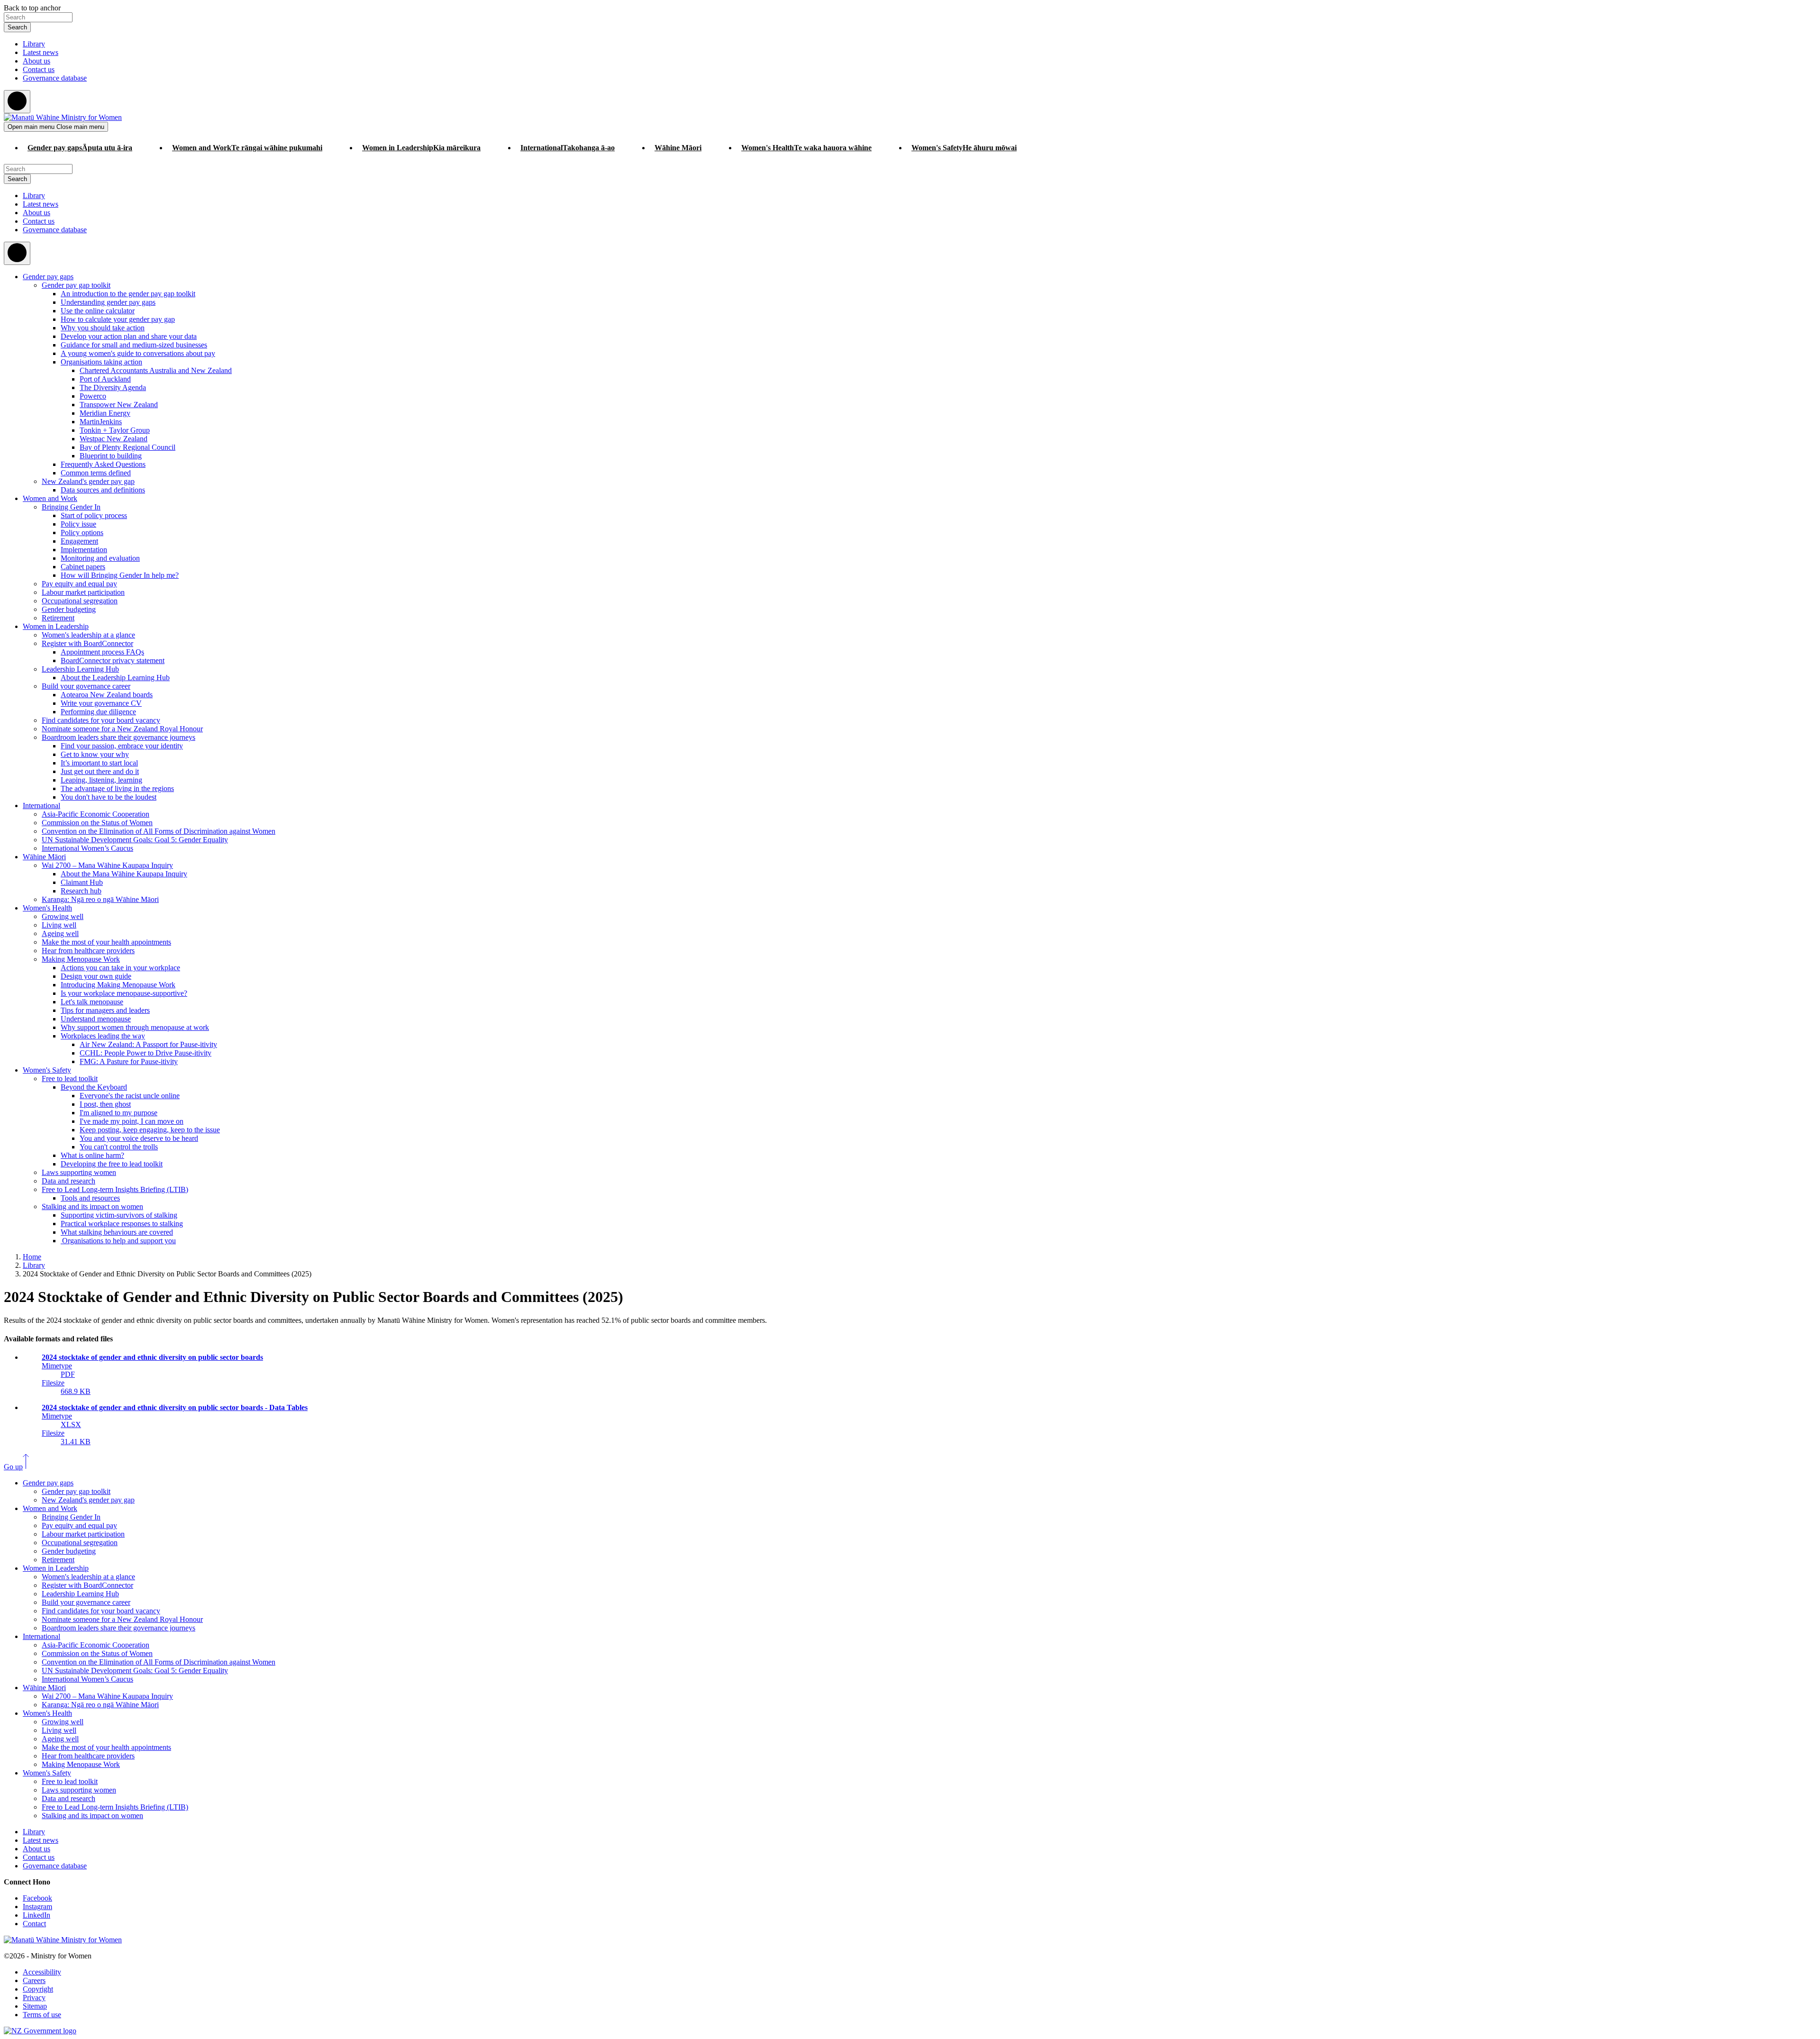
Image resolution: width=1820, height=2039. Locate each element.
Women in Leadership (56, 626)
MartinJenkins (101, 422)
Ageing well (60, 933)
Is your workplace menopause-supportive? (124, 993)
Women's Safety (47, 1070)
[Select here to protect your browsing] (17, 102)
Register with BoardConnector (87, 643)
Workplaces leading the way (103, 1036)
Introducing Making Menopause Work (118, 985)
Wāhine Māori (44, 857)
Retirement (58, 618)
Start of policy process (94, 515)
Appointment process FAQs (102, 652)
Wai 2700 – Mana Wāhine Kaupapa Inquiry (107, 865)
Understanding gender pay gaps (108, 302)
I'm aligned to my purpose (118, 1113)
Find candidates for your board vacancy (101, 720)
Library (34, 44)
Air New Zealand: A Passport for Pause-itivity (148, 1044)
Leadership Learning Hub (80, 669)
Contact (34, 1924)
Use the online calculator (98, 311)
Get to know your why (95, 754)
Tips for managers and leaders (105, 1010)
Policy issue (78, 524)
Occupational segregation (80, 601)
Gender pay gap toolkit (76, 285)
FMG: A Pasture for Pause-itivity (129, 1061)
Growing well (63, 916)
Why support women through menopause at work (135, 1027)
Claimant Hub (82, 882)
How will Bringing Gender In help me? (120, 575)
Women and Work (50, 498)
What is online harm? (92, 1155)
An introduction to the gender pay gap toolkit (128, 294)
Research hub (81, 891)
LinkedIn (36, 1915)
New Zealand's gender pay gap (88, 481)
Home (32, 1257)
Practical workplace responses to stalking (122, 1224)
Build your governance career (86, 686)
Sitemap (35, 2006)
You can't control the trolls (119, 1147)
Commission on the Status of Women (97, 823)
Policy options (82, 533)
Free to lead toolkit (70, 1079)
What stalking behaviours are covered (117, 1232)
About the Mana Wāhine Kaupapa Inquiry (124, 874)
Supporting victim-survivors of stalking (119, 1215)
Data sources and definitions (103, 490)
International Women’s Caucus (87, 848)
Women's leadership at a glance (88, 635)
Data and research (68, 1181)
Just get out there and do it (100, 771)
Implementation (84, 550)
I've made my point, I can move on (132, 1121)
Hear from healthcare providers (88, 951)
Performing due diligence (98, 712)
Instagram (37, 1907)
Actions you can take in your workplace (120, 968)
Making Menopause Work (81, 959)
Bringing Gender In (71, 507)
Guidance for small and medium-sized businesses (134, 345)
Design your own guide (96, 976)
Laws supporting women (79, 1172)
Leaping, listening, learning (101, 780)
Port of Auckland (105, 379)
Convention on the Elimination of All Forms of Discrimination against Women (159, 831)
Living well (59, 925)
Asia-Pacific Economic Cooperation (96, 814)
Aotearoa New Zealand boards (107, 695)
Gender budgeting (69, 609)
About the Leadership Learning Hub (115, 678)
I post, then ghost (105, 1104)
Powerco (93, 396)
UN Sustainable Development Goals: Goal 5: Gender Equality (135, 840)
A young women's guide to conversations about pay (138, 353)
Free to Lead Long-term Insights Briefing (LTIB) (115, 1189)
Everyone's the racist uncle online (130, 1096)
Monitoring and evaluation (100, 558)
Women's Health (47, 908)
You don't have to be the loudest (109, 797)
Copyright (38, 1989)
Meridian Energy (105, 413)
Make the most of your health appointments (106, 942)
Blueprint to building (111, 456)
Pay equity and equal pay (79, 584)
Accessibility (42, 1972)
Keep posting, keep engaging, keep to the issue (150, 1130)
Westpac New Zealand (114, 439)
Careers (34, 1980)
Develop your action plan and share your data (129, 336)
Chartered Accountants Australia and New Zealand (156, 370)
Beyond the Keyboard (94, 1087)
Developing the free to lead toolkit (112, 1164)
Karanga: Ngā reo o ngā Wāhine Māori (100, 899)
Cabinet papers (83, 567)
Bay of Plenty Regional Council (127, 447)
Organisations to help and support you (118, 1241)
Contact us (39, 69)
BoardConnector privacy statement (113, 660)
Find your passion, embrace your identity (122, 746)
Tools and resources (90, 1198)
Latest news (41, 52)
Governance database (55, 78)
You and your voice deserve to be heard (139, 1138)
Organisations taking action (101, 362)
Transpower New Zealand (119, 405)
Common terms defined (96, 473)
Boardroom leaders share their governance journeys (118, 737)
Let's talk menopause (92, 1002)
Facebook (37, 1898)
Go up (13, 1467)
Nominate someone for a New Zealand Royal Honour (122, 729)
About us (36, 61)
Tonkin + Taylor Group (115, 430)
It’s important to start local (99, 763)
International (41, 806)
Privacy (34, 1998)
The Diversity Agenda (113, 387)
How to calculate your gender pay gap (118, 319)
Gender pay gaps (48, 277)
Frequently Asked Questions (103, 464)
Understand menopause (96, 1019)
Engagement (79, 541)
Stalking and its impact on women (92, 1206)
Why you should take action (103, 328)
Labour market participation (83, 592)
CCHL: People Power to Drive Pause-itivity (146, 1053)
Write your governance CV (101, 703)
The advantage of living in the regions (117, 788)
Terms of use (42, 2015)
